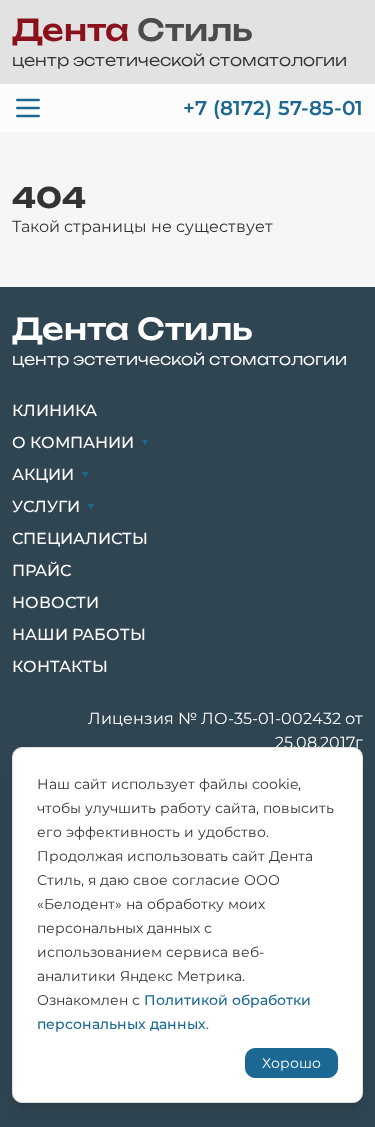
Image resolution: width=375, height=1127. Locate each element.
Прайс (41, 570)
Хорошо (291, 1063)
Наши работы (79, 634)
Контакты (60, 666)
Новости (55, 602)
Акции (43, 474)
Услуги (46, 506)
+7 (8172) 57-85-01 (273, 108)
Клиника (54, 410)
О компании (73, 442)
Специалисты (80, 538)
